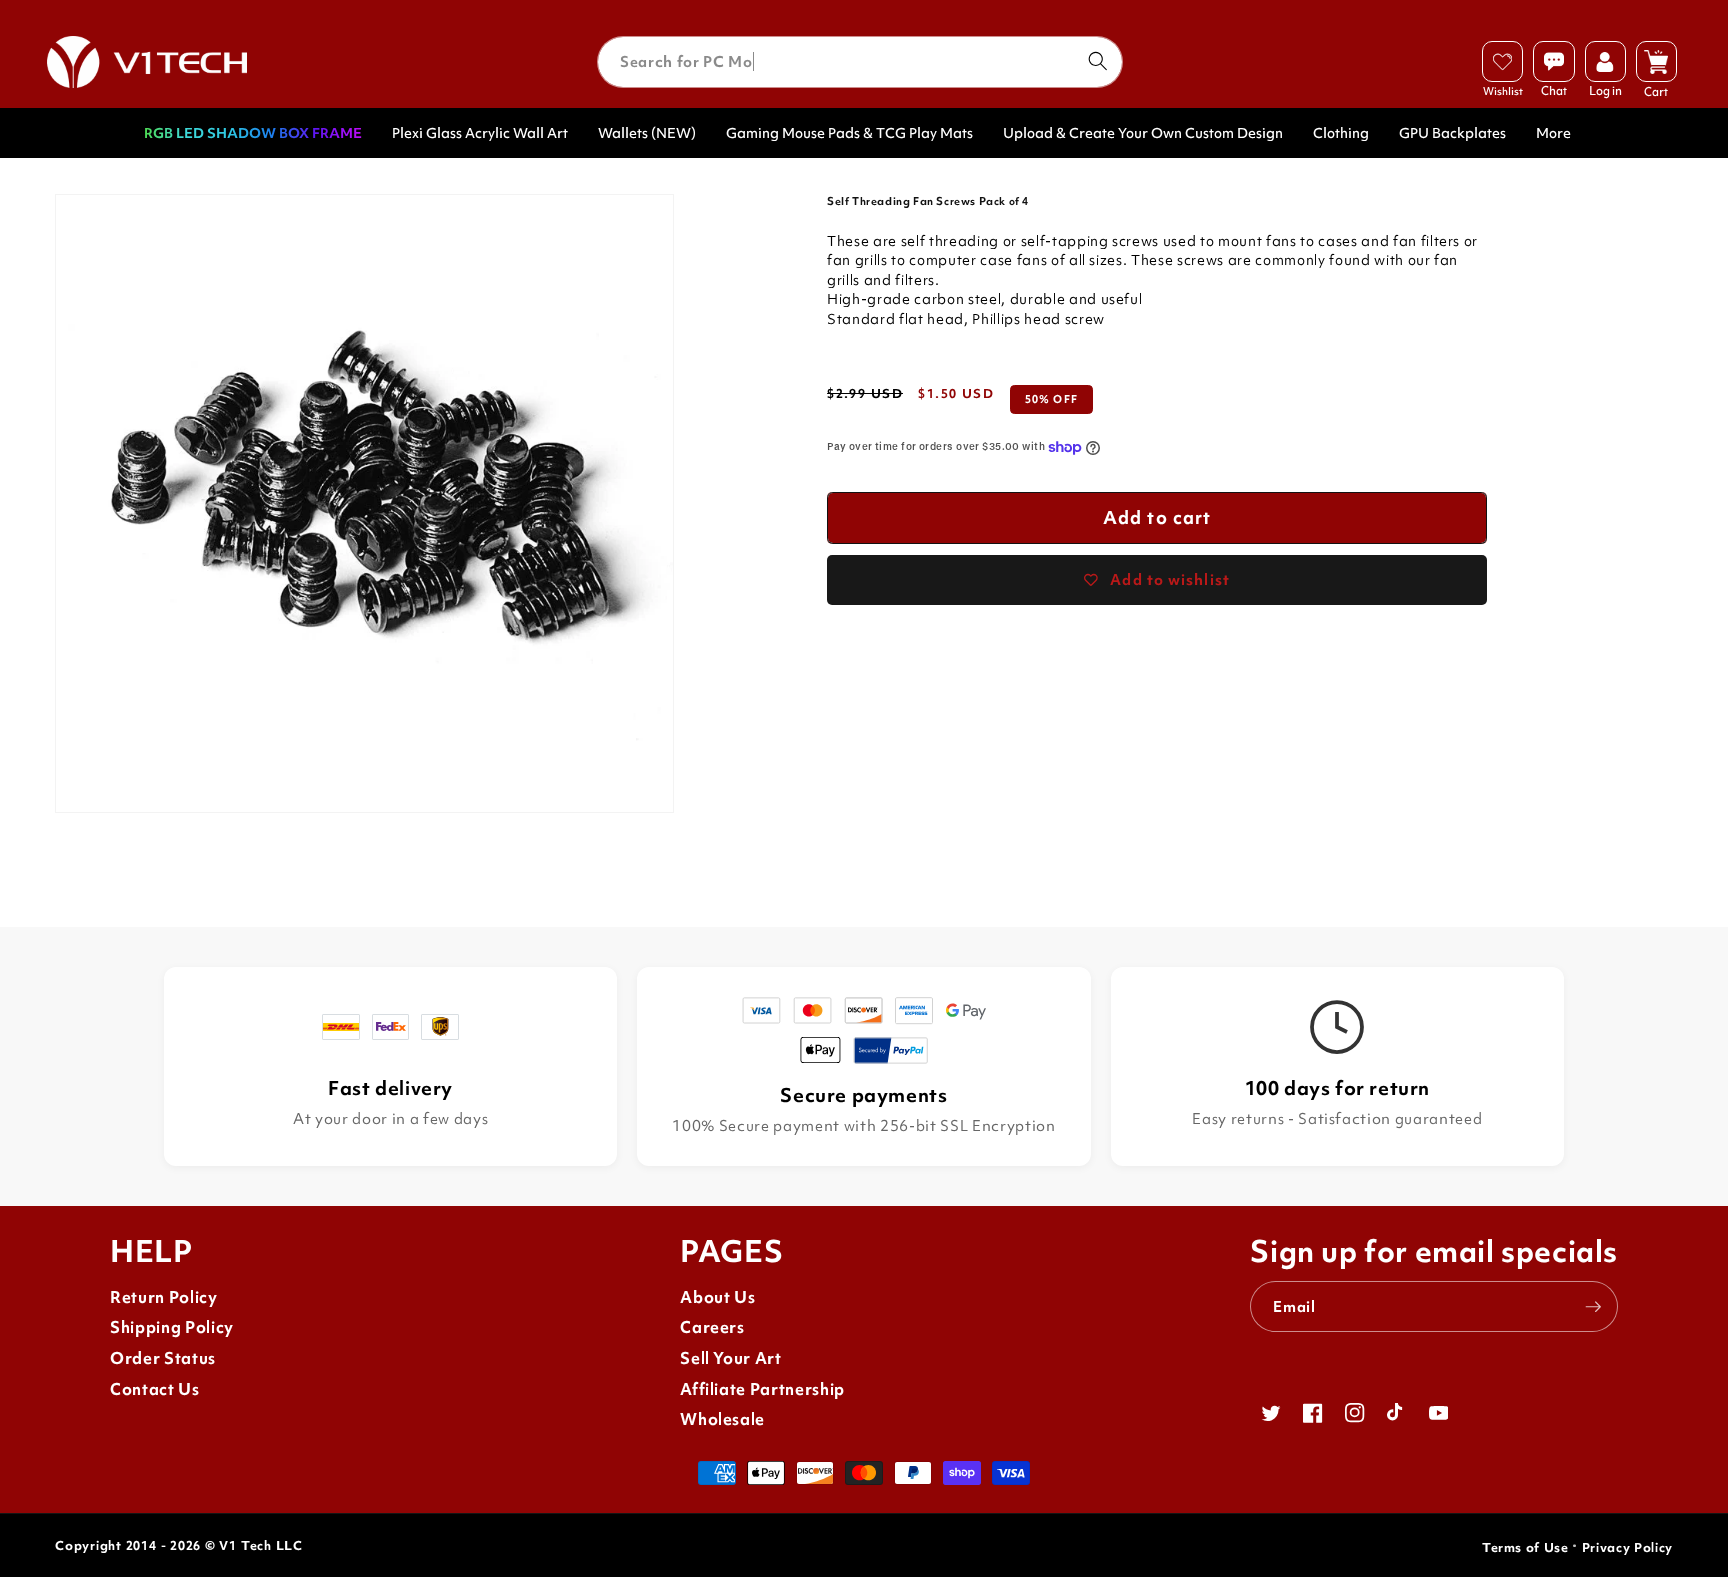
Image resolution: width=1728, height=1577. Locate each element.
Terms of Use (1525, 1547)
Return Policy (164, 1297)
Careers (712, 1327)
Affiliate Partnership (762, 1389)
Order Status (163, 1358)
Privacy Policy (1627, 1547)
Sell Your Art (731, 1358)
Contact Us (155, 1389)
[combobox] (860, 62)
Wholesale (722, 1419)
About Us (717, 1297)
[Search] (1097, 61)
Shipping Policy (172, 1327)
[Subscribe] (1593, 1307)
